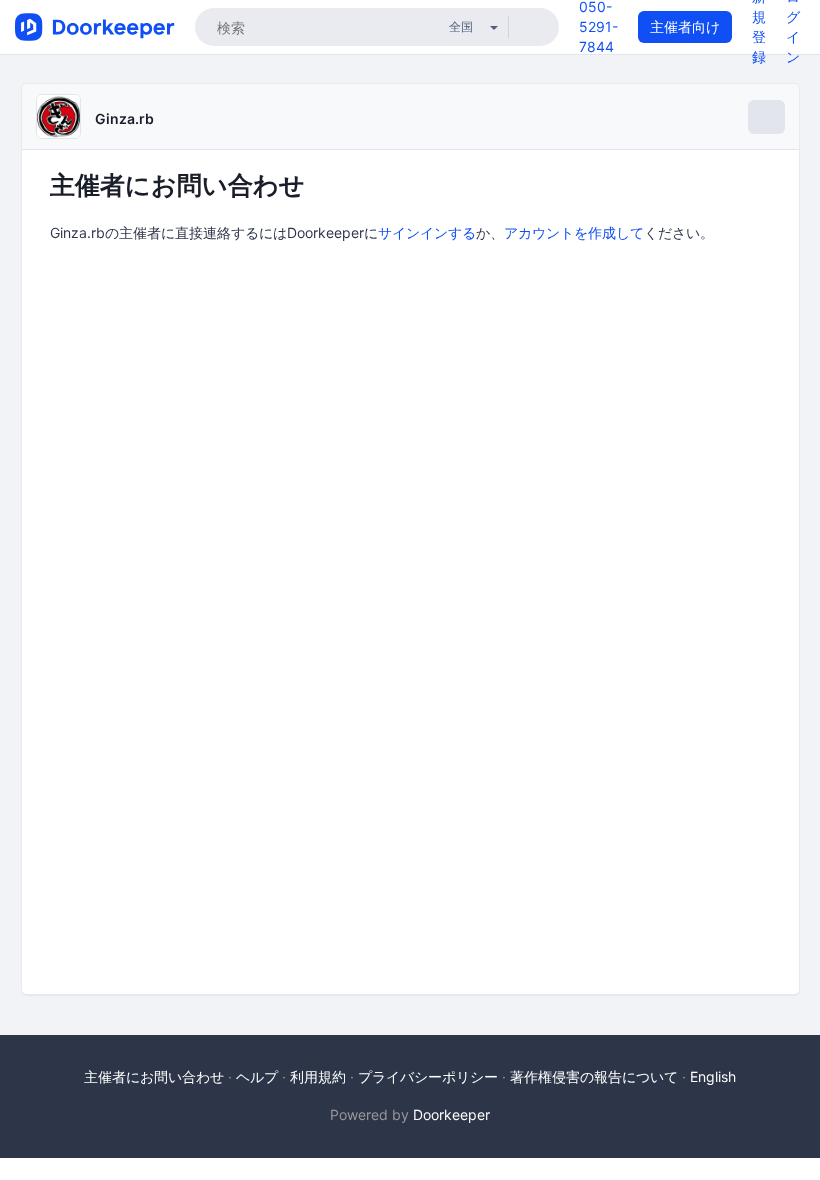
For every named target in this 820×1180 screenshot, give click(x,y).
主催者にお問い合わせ (154, 1076)
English (713, 1076)
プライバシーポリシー (428, 1076)
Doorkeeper (451, 1114)
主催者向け (685, 26)
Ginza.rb (124, 118)
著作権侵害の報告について (594, 1076)
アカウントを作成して (574, 232)
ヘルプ (257, 1076)
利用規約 (318, 1076)
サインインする (427, 232)
